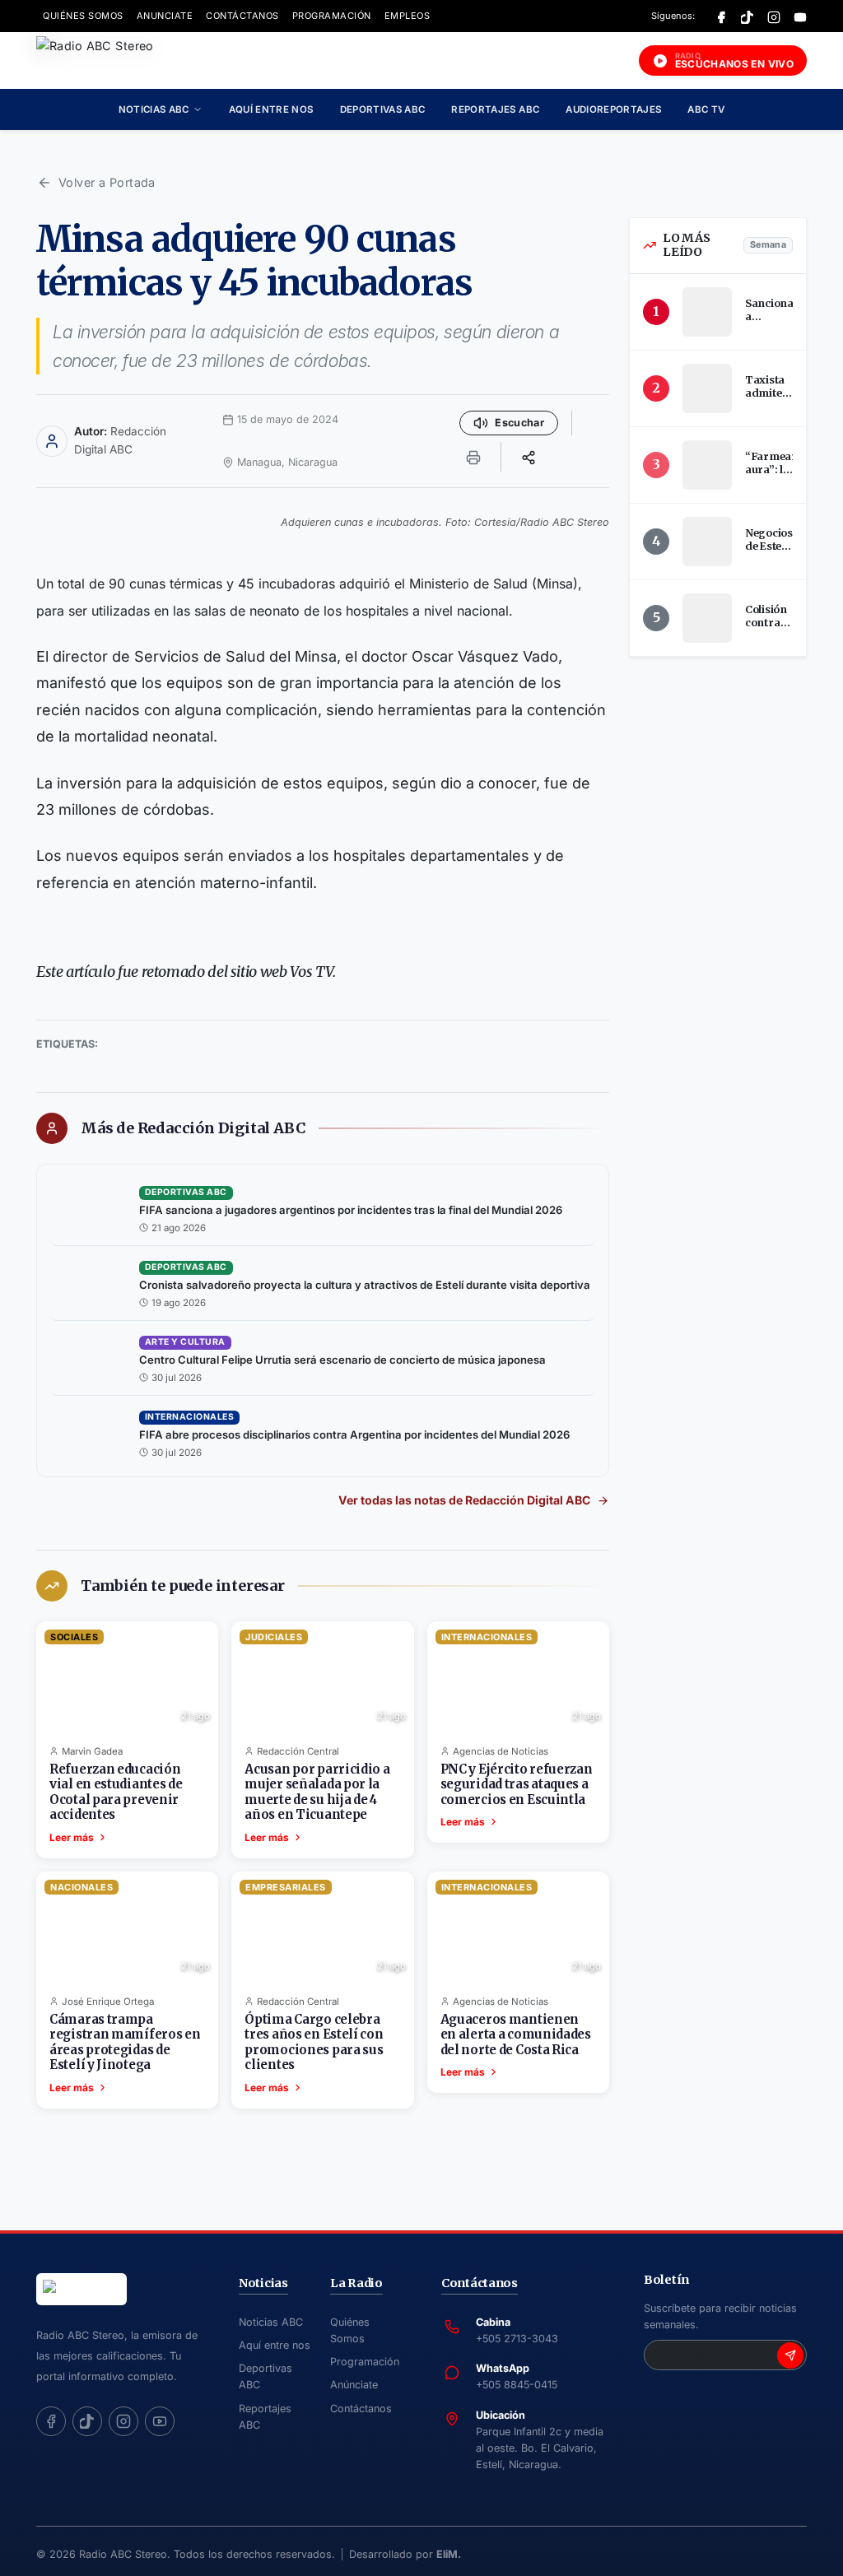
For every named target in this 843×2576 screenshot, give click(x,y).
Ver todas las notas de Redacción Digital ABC (464, 1500)
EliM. (449, 2554)
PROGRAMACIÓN (332, 16)
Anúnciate (354, 2385)
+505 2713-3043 (517, 2339)
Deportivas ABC (383, 109)
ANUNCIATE (165, 16)
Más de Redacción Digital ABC (193, 1128)
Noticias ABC (154, 109)
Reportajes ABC (495, 109)
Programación (365, 2362)
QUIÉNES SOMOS (83, 16)
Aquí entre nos (271, 109)
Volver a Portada (107, 182)
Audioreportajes (613, 109)
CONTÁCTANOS (242, 16)
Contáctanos (361, 2409)
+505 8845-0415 (517, 2385)
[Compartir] (529, 457)
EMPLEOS (408, 16)
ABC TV (706, 109)
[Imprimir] (473, 457)
